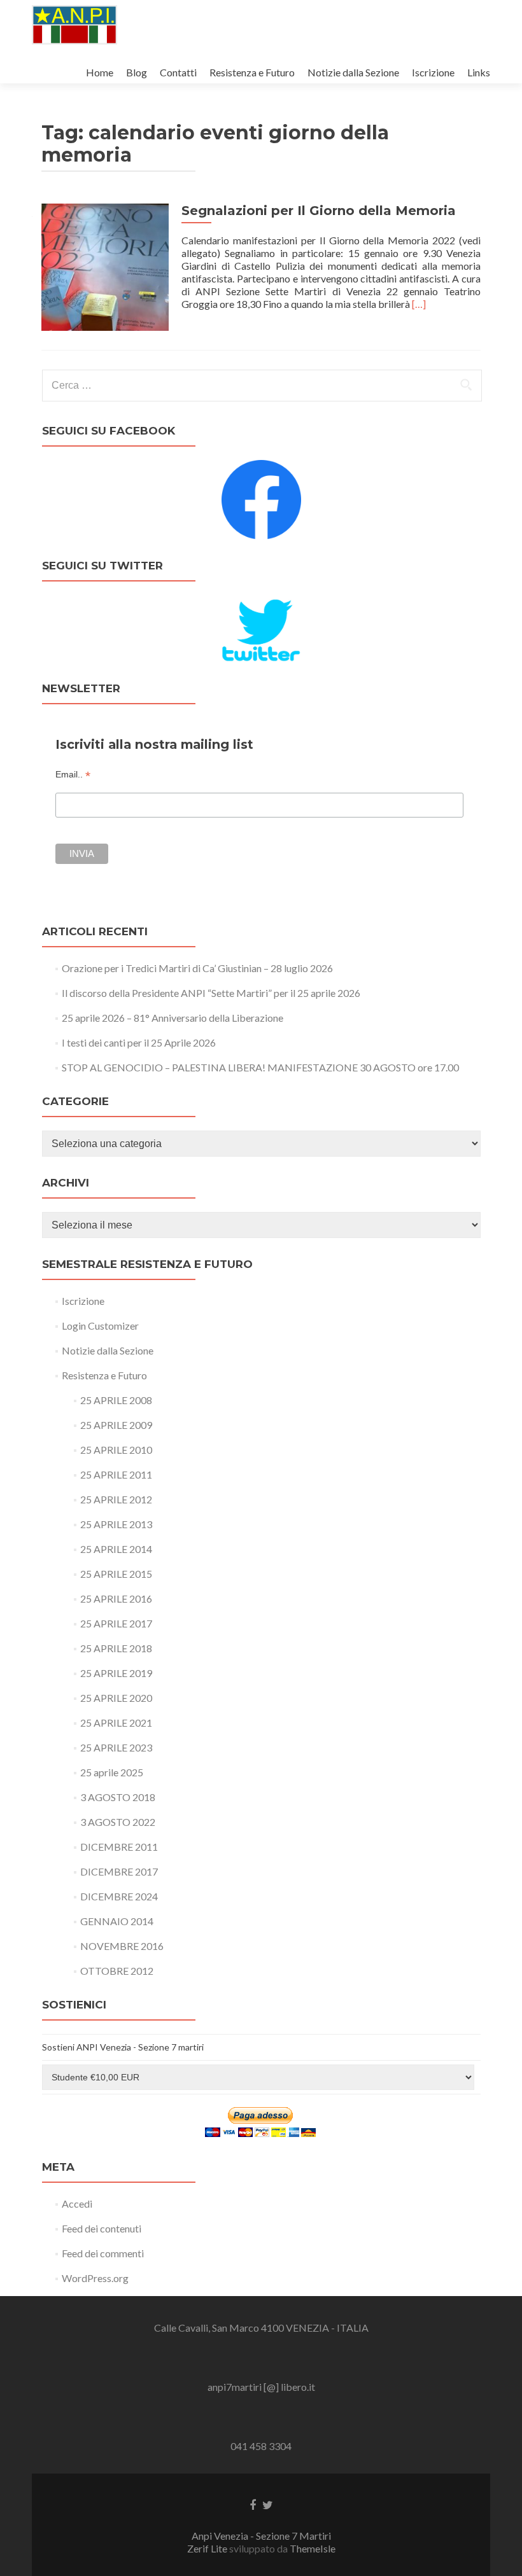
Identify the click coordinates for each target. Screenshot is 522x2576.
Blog (137, 72)
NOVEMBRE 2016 (122, 1946)
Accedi (77, 2204)
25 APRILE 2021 (116, 1723)
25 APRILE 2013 (116, 1524)
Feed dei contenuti (102, 2228)
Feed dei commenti (103, 2253)
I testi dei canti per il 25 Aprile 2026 (139, 1042)
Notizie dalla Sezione (353, 72)
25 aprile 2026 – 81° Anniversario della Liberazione (173, 1018)
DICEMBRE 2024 (119, 1896)
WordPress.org (95, 2278)
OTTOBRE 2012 (117, 1971)
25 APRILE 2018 (116, 1648)
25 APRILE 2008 (116, 1400)
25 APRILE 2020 (116, 1698)
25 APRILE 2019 (116, 1673)
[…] (419, 304)
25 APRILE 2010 (116, 1450)
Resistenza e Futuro (252, 72)
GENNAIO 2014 (117, 1921)
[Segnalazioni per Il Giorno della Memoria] (105, 266)
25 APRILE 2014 (116, 1549)
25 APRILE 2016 (116, 1598)
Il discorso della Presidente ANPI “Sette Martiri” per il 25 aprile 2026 (211, 993)
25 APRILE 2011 (116, 1474)
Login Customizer (100, 1326)
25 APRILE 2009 (116, 1425)
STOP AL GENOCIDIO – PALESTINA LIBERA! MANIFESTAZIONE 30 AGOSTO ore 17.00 (260, 1067)
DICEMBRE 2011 (119, 1847)
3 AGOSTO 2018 (118, 1797)
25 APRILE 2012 (116, 1499)
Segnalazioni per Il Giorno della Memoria (319, 211)
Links (479, 72)
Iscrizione (433, 72)
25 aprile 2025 (112, 1772)
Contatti (178, 72)
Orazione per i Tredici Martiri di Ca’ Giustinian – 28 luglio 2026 (197, 968)
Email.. (73, 775)
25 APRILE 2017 (116, 1623)
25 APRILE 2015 (116, 1574)
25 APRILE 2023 (116, 1747)
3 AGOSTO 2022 (118, 1822)
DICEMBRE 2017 (119, 1871)
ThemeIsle (313, 2548)
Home (100, 72)
